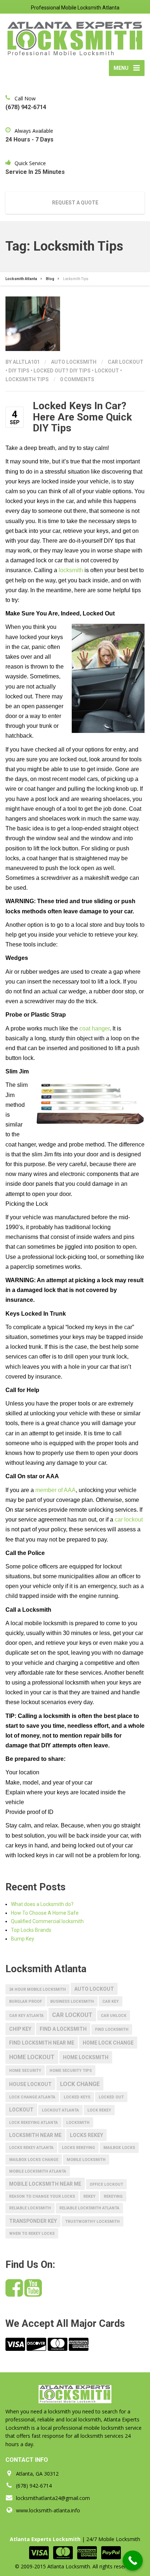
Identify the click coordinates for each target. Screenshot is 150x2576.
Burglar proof (25, 2001)
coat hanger (94, 1028)
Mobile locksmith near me (45, 2184)
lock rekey (99, 2110)
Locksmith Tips (27, 379)
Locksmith (78, 2123)
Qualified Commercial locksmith (47, 1921)
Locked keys (77, 2097)
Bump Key (23, 1939)
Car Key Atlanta (26, 2016)
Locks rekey (86, 2135)
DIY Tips (19, 371)
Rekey (89, 2196)
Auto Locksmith (74, 362)
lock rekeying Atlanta (33, 2123)
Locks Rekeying (78, 2148)
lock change (80, 2084)
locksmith (71, 570)
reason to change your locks (42, 2196)
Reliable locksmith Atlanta (89, 2208)
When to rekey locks (32, 2234)
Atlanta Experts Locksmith (45, 2539)
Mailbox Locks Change (34, 2160)
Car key (110, 2001)
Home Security (25, 2071)
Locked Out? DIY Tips (62, 371)
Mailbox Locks (119, 2148)
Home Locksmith (86, 2057)
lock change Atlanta (32, 2097)
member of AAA (56, 1490)
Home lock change (108, 2043)
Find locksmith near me (42, 2043)
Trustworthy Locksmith (92, 2222)
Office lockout (106, 2184)
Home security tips (71, 2071)
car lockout (126, 362)
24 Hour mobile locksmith (37, 1989)
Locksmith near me (35, 2135)
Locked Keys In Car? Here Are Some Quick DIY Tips (82, 417)
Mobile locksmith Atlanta (38, 2171)
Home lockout (32, 2057)
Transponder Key (33, 2221)
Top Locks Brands (31, 1930)
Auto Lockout (94, 1989)
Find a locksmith (63, 2029)
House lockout (30, 2084)
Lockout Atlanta (60, 2110)
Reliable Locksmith (30, 2208)
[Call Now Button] (133, 2561)
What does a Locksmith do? (42, 1904)
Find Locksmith (112, 2029)
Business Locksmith (72, 2001)
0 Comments (77, 379)
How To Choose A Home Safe (45, 1913)
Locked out (111, 2097)
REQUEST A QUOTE (75, 203)
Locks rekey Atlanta (31, 2148)
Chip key (20, 2029)
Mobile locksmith (86, 2160)
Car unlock (114, 2016)
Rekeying (113, 2196)
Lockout (107, 371)
